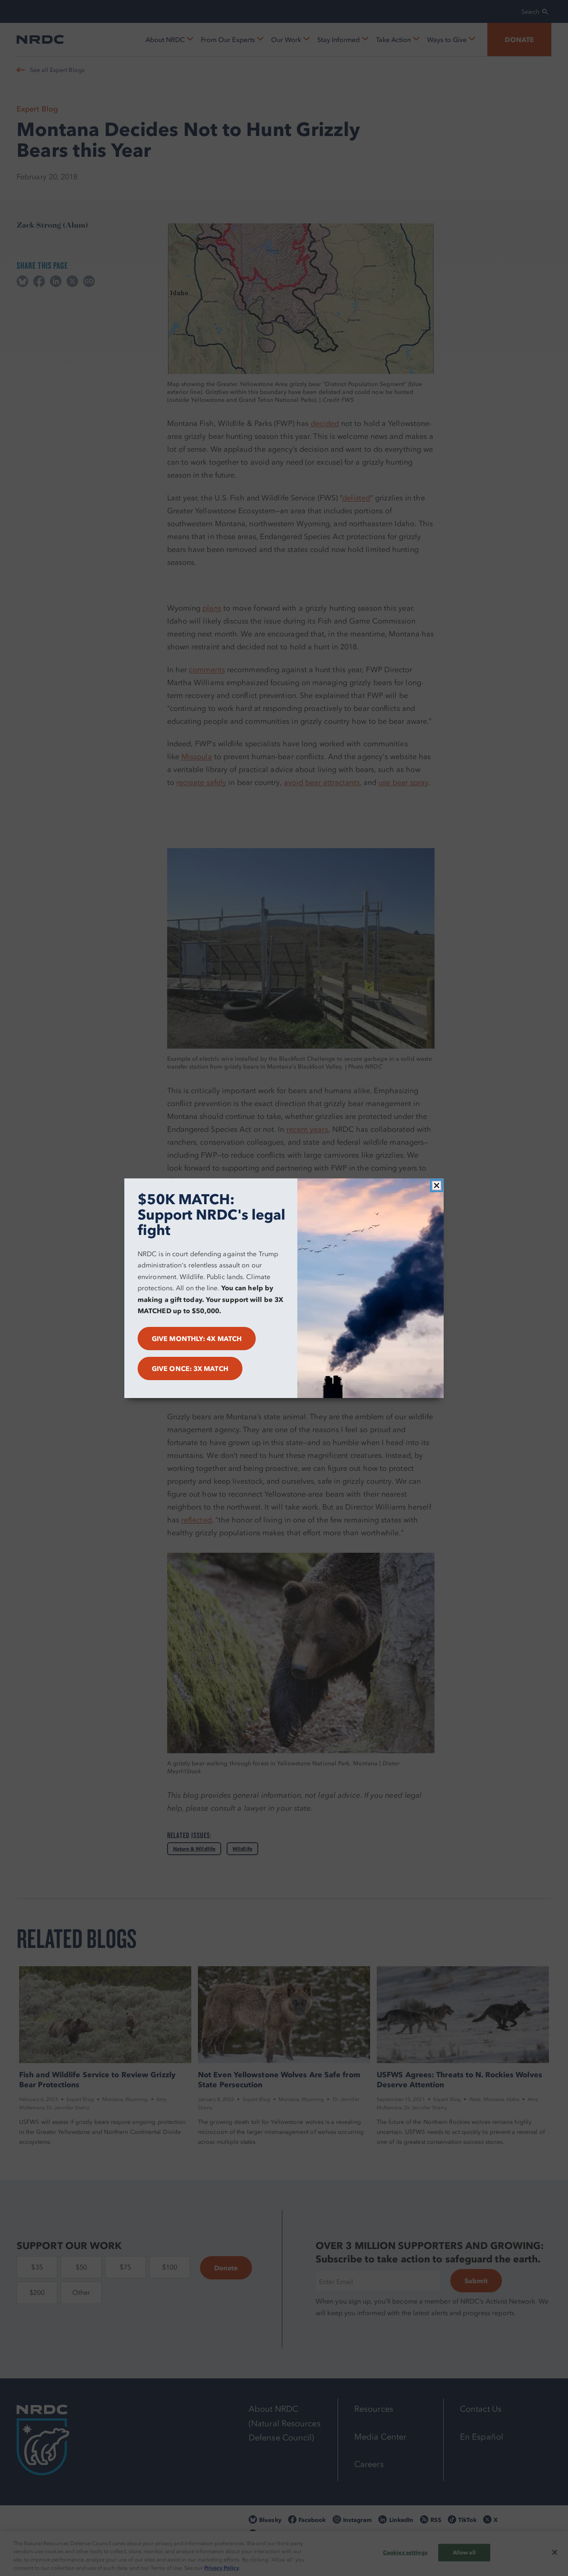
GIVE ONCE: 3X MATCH (190, 1368)
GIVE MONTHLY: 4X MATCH (197, 1339)
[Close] (437, 1185)
